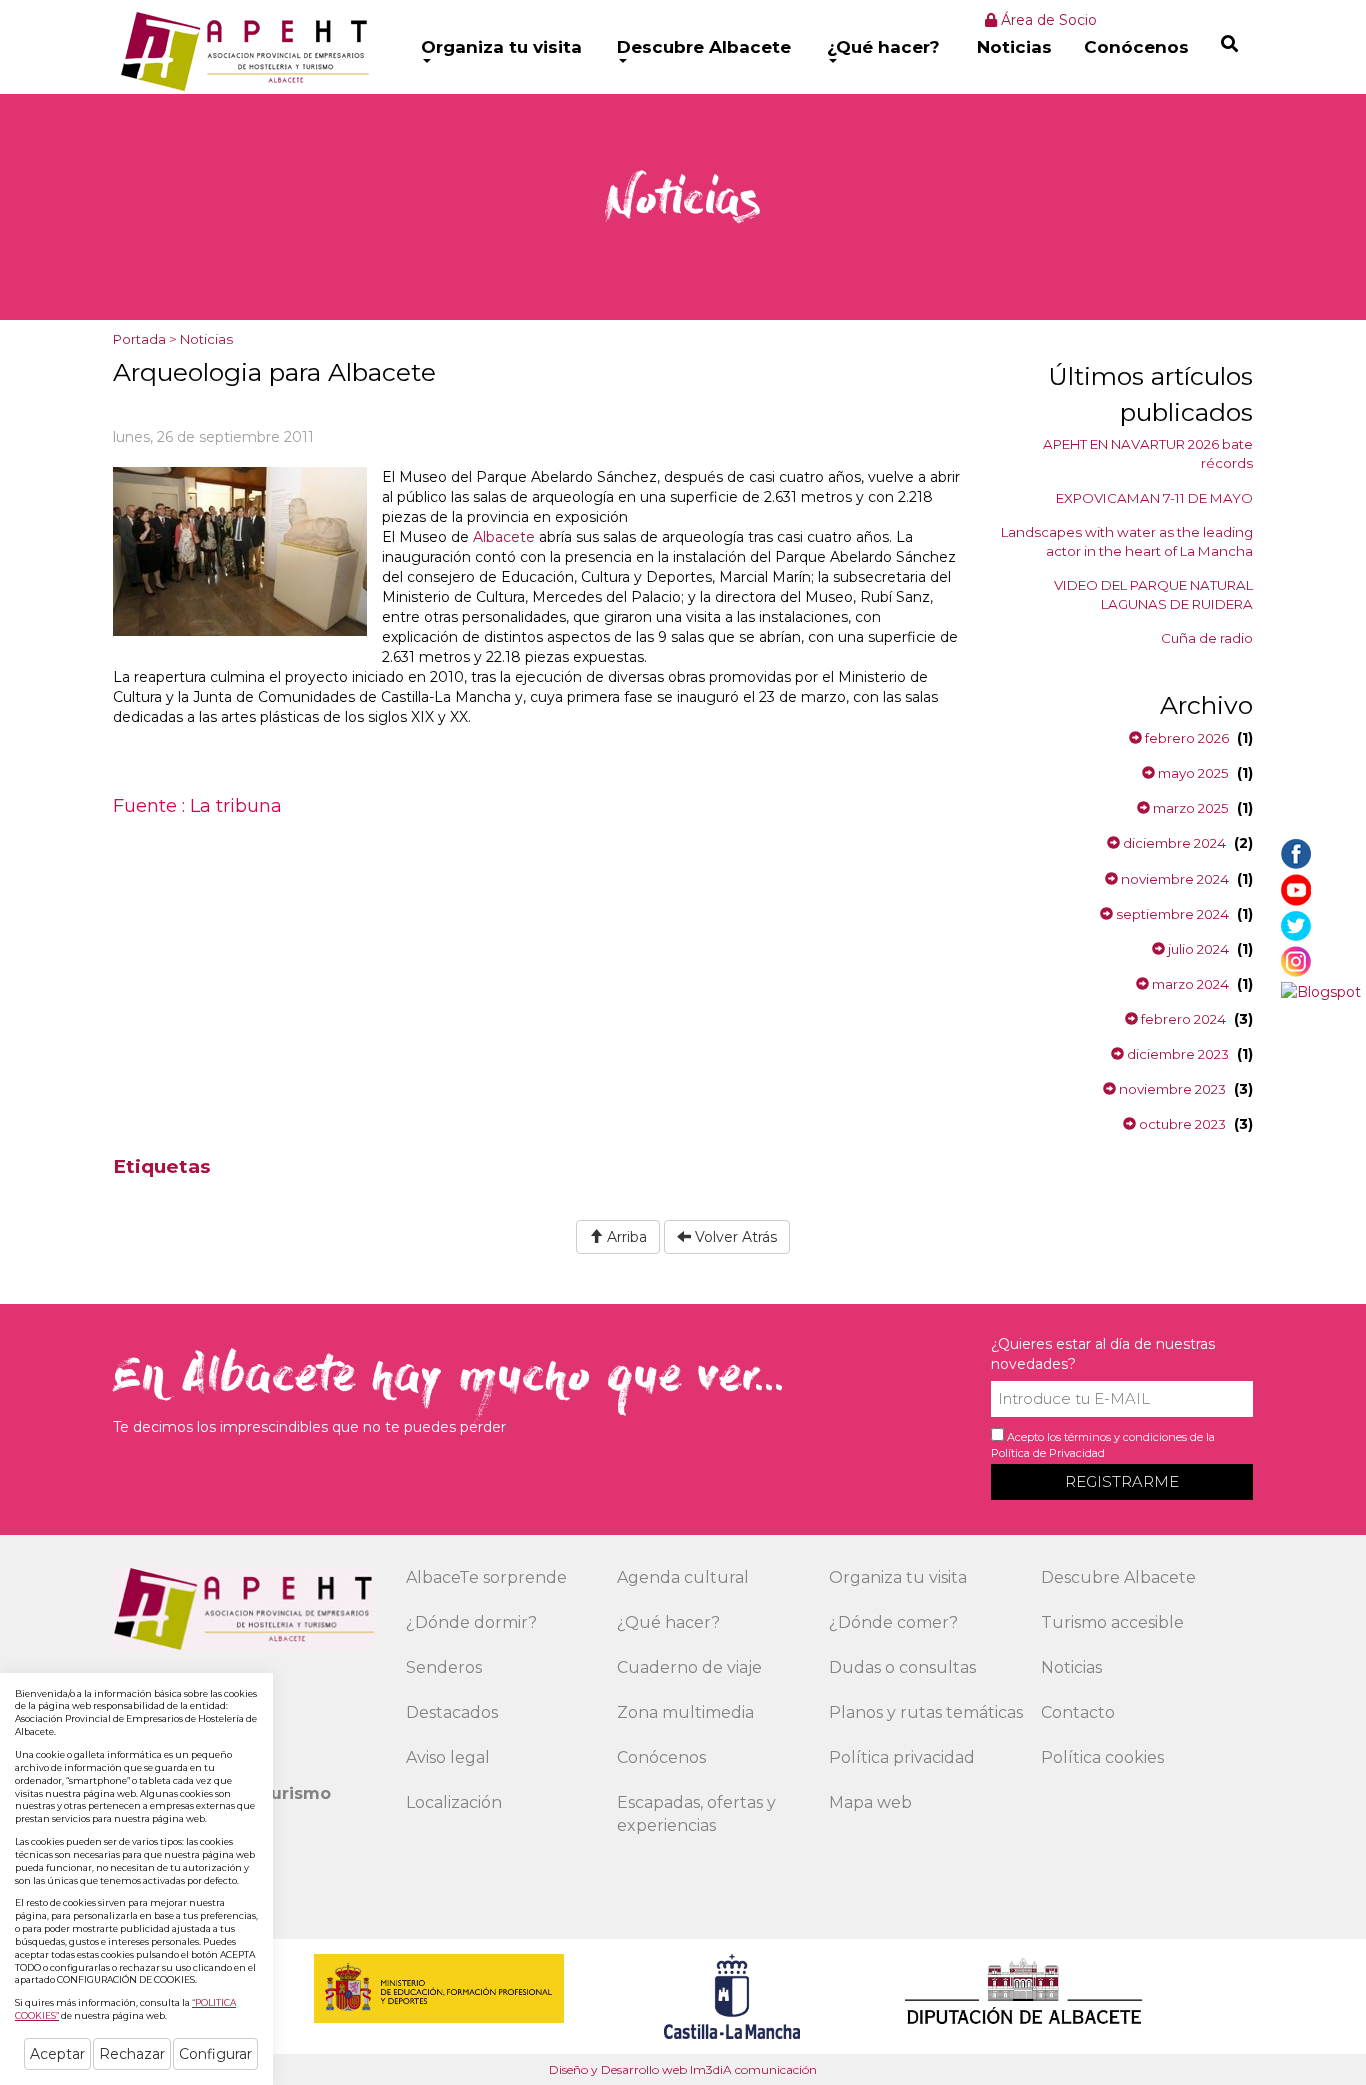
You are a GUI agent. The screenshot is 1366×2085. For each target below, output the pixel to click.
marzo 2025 (1189, 808)
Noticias (1014, 47)
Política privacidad (902, 1757)
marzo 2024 (1189, 984)
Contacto (1078, 1712)
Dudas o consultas (902, 1667)
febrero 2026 (1185, 738)
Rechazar (132, 2054)
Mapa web (870, 1802)
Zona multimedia (685, 1712)
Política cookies (1102, 1757)
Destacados (452, 1712)
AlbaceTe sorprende (486, 1577)
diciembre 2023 (1176, 1054)
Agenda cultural (683, 1577)
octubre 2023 (1181, 1124)
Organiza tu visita (501, 47)
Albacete (504, 537)
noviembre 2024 (1173, 879)
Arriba (625, 1237)
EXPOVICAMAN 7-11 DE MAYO (1154, 498)
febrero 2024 (1182, 1019)
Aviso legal (448, 1757)
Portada (139, 339)
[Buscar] (1229, 43)
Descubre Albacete (704, 47)
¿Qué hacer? (883, 47)
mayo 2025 (1192, 773)
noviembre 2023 (1171, 1089)
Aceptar (57, 2054)
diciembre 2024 (1173, 843)
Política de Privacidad (1048, 1453)
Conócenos (1136, 47)
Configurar (215, 2054)
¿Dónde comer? (893, 1622)
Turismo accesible (1112, 1622)
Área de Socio (1047, 20)
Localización (454, 1802)
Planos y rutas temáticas (926, 1712)
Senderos (444, 1667)
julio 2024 (1197, 949)
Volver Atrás (734, 1237)
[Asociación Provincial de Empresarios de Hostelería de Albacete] (242, 51)
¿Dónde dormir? (471, 1622)
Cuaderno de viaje (689, 1667)
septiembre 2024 (1171, 914)
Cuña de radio (1207, 638)
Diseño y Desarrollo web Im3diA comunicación (683, 2069)
